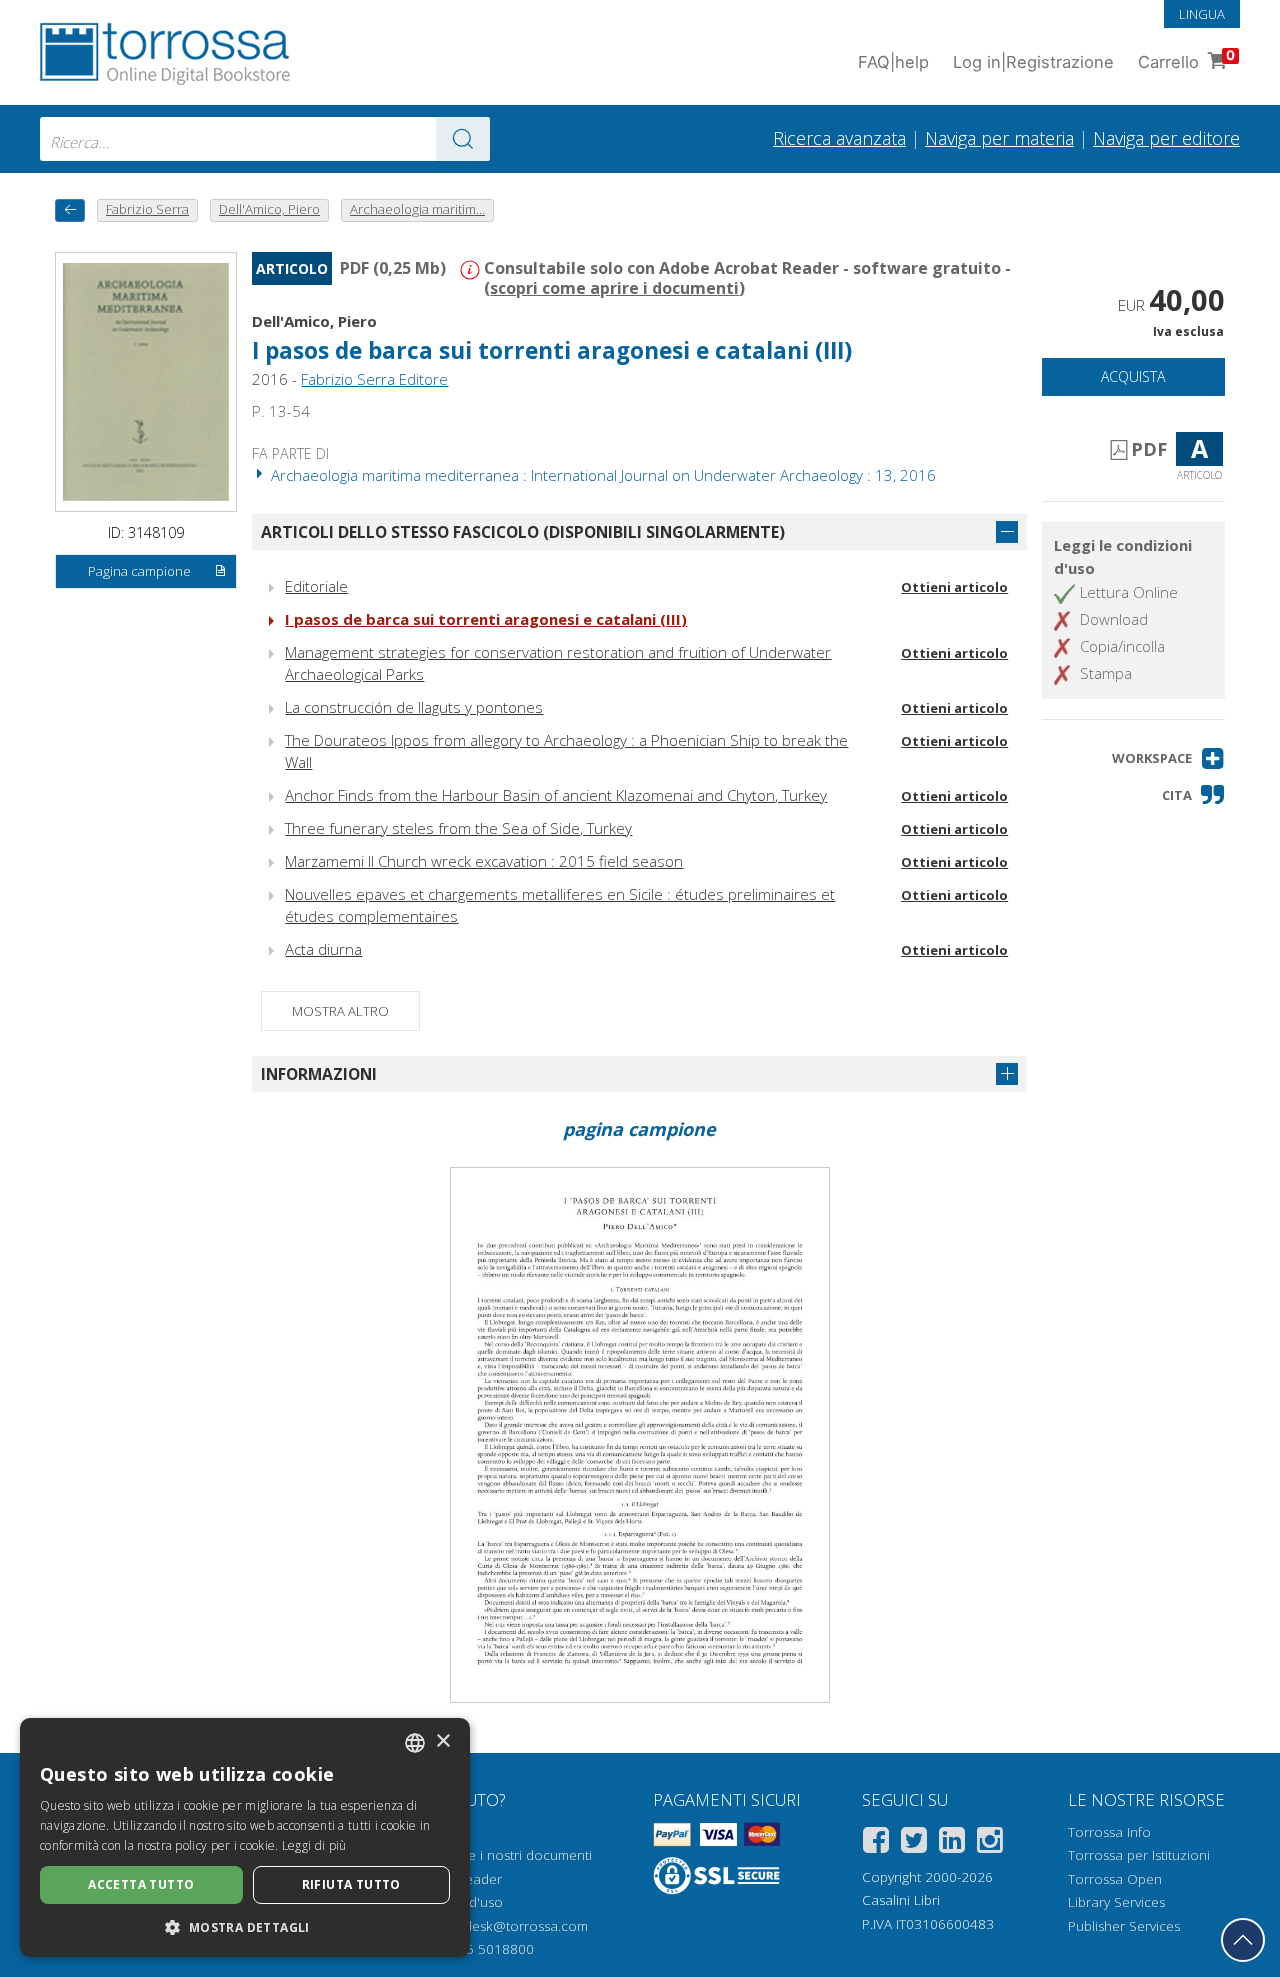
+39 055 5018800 (478, 1949)
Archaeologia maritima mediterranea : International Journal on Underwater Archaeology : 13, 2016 (601, 475)
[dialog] (245, 1837)
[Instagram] (990, 1843)
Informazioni (319, 1074)
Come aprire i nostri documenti (495, 1855)
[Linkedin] (952, 1843)
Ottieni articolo (954, 587)
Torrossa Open (1115, 1879)
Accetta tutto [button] (141, 1884)
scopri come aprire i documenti (614, 288)
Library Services (1116, 1902)
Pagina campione (139, 571)
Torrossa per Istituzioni (1139, 1855)
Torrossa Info (1109, 1832)
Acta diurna (323, 949)
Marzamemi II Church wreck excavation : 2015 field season (484, 861)
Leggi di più (314, 1845)
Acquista (1133, 376)
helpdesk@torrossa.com (512, 1926)
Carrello (1186, 59)
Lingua (1202, 14)
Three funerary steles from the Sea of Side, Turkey (458, 828)
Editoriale (316, 586)
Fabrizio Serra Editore (374, 379)
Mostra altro (340, 1011)
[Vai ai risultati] (463, 139)
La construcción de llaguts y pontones (414, 707)
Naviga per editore (1166, 138)
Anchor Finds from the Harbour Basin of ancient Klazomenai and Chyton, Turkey (556, 795)
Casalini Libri (901, 1900)
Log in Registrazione (1033, 62)
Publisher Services (1124, 1926)
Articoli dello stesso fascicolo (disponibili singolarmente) (523, 532)
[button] (1168, 758)
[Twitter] (914, 1843)
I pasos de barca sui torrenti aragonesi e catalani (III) (486, 619)
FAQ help (893, 62)
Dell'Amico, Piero (314, 321)
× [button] (442, 1741)
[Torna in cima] (1243, 1940)
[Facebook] (876, 1843)
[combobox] (265, 139)
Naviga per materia (999, 138)
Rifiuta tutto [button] (351, 1884)
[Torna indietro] (70, 210)
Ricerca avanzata (839, 138)
